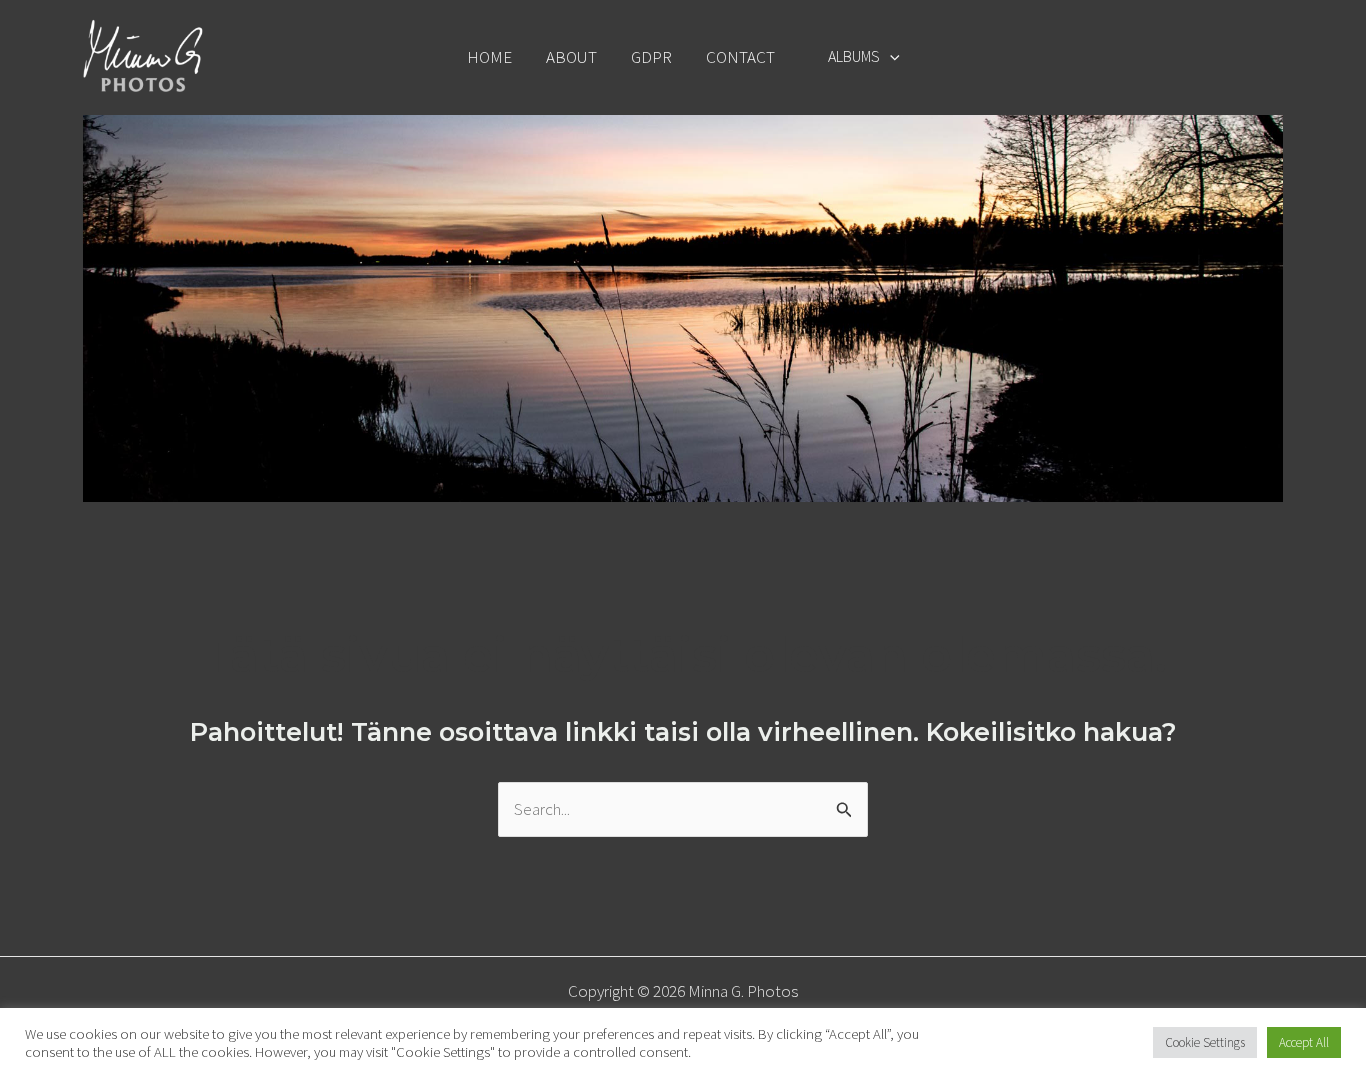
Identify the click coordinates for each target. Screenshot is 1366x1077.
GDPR (651, 57)
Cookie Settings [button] (1205, 1042)
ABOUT (571, 57)
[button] (890, 56)
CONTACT (740, 57)
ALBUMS (854, 56)
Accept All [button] (1304, 1042)
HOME (489, 57)
